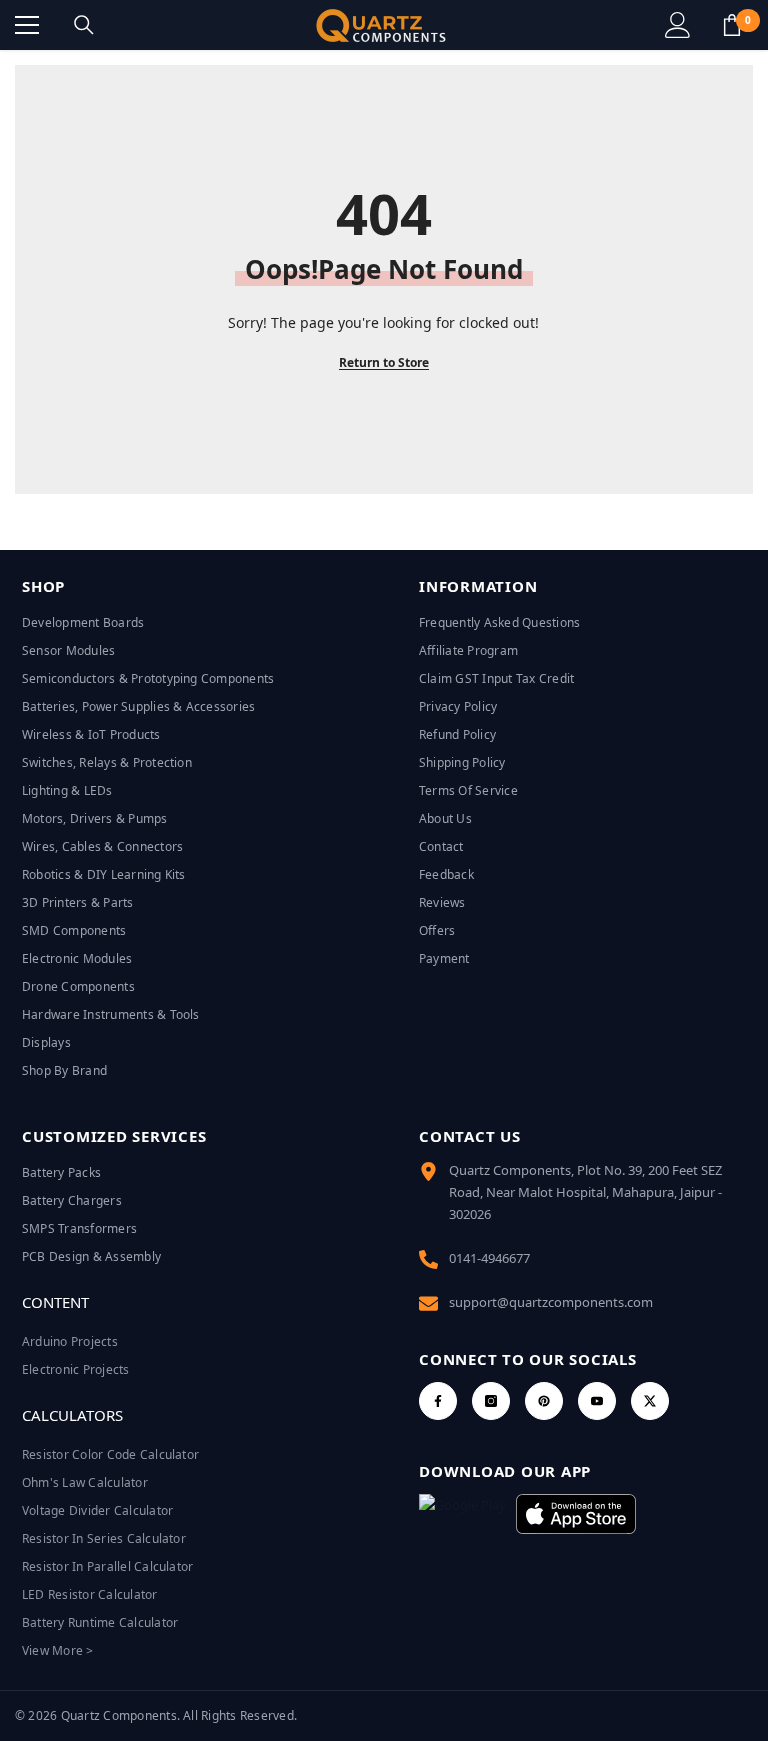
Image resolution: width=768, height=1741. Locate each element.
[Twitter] (650, 1401)
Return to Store (384, 362)
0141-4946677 (489, 1258)
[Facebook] (438, 1401)
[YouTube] (597, 1401)
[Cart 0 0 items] (732, 25)
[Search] (84, 25)
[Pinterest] (544, 1401)
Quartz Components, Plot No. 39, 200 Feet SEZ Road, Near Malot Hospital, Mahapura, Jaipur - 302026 (585, 1192)
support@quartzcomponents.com (551, 1302)
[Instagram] (491, 1401)
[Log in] (678, 25)
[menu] (27, 25)
